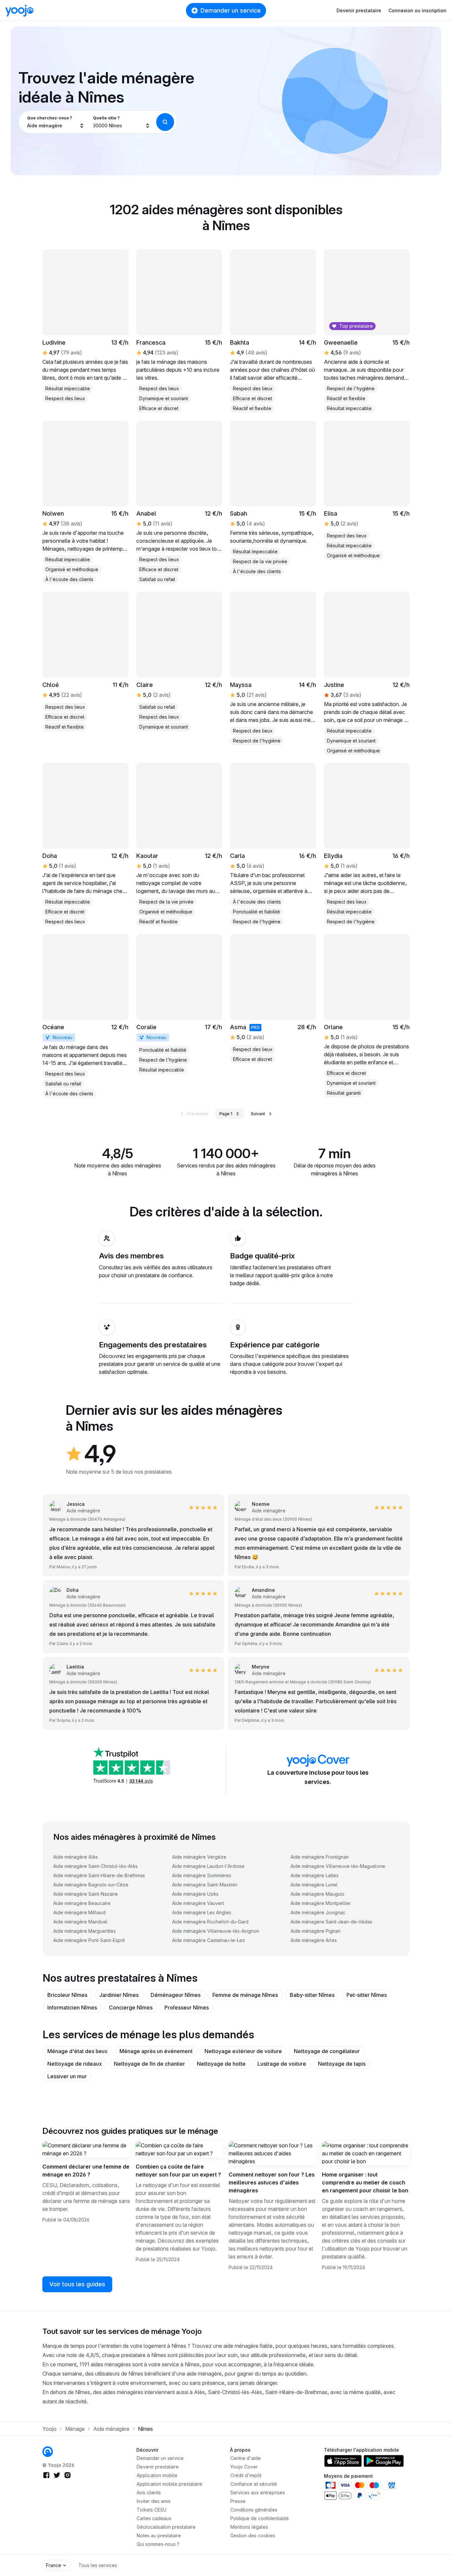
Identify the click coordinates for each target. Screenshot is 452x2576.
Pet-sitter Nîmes (367, 1995)
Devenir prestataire (359, 10)
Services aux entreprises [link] (258, 2492)
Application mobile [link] (157, 2475)
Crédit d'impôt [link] (246, 2475)
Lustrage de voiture (282, 2064)
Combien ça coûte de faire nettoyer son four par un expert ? (178, 2171)
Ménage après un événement (156, 2051)
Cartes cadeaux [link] (154, 2518)
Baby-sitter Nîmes (312, 1995)
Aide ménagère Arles (314, 1940)
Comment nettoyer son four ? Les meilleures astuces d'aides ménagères (272, 2182)
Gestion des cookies (253, 2535)
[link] (367, 673)
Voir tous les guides (77, 2284)
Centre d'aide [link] (246, 2458)
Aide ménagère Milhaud (79, 1912)
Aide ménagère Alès (76, 1857)
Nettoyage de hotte (221, 2064)
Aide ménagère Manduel (80, 1922)
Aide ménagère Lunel (314, 1885)
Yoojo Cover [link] (244, 2467)
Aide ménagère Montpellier (321, 1903)
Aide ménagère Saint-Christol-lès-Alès (95, 1866)
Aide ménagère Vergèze (199, 1857)
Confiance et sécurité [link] (254, 2484)
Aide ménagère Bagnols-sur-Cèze (91, 1885)
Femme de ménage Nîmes (245, 1995)
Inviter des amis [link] (154, 2501)
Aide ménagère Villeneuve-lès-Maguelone (338, 1866)
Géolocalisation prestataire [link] (166, 2527)
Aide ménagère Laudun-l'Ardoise (208, 1866)
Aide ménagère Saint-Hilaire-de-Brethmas (99, 1875)
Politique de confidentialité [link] (260, 2518)
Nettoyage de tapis (342, 2064)
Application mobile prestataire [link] (169, 2484)
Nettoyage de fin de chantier (149, 2064)
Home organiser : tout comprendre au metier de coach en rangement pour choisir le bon (365, 2182)
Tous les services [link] (98, 2565)
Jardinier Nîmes (119, 1995)
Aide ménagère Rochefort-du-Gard (210, 1922)
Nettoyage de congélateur (327, 2051)
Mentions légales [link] (249, 2527)
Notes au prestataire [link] (159, 2535)
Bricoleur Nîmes (67, 1995)
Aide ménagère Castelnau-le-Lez (208, 1940)
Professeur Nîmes (187, 2007)
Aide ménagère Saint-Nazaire (86, 1894)
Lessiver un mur (67, 2076)
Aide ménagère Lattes (315, 1875)
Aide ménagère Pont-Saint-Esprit (89, 1940)
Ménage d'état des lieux (77, 2051)
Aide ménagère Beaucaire (82, 1903)
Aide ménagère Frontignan (320, 1857)
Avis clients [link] (149, 2492)
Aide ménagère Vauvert (198, 1903)
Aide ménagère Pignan (316, 1931)
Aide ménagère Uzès (195, 1894)
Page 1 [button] (226, 1114)
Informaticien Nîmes (72, 2007)
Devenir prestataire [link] (158, 2467)
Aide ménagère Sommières (202, 1875)
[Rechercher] (165, 122)
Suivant (258, 1114)
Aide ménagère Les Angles (202, 1912)
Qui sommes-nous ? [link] (158, 2544)
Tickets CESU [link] (152, 2510)
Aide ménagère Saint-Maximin (205, 1885)
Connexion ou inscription (417, 10)
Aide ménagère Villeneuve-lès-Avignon (216, 1931)
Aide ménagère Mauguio (317, 1894)
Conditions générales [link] (254, 2510)
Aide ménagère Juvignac (318, 1912)
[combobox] (56, 122)
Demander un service (231, 10)
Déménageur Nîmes (176, 1995)
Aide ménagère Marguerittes (85, 1931)
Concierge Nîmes (131, 2007)
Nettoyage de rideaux (75, 2064)
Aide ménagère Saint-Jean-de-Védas (331, 1922)
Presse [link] (238, 2501)
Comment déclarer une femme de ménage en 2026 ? (86, 2171)
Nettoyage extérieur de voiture (243, 2051)
